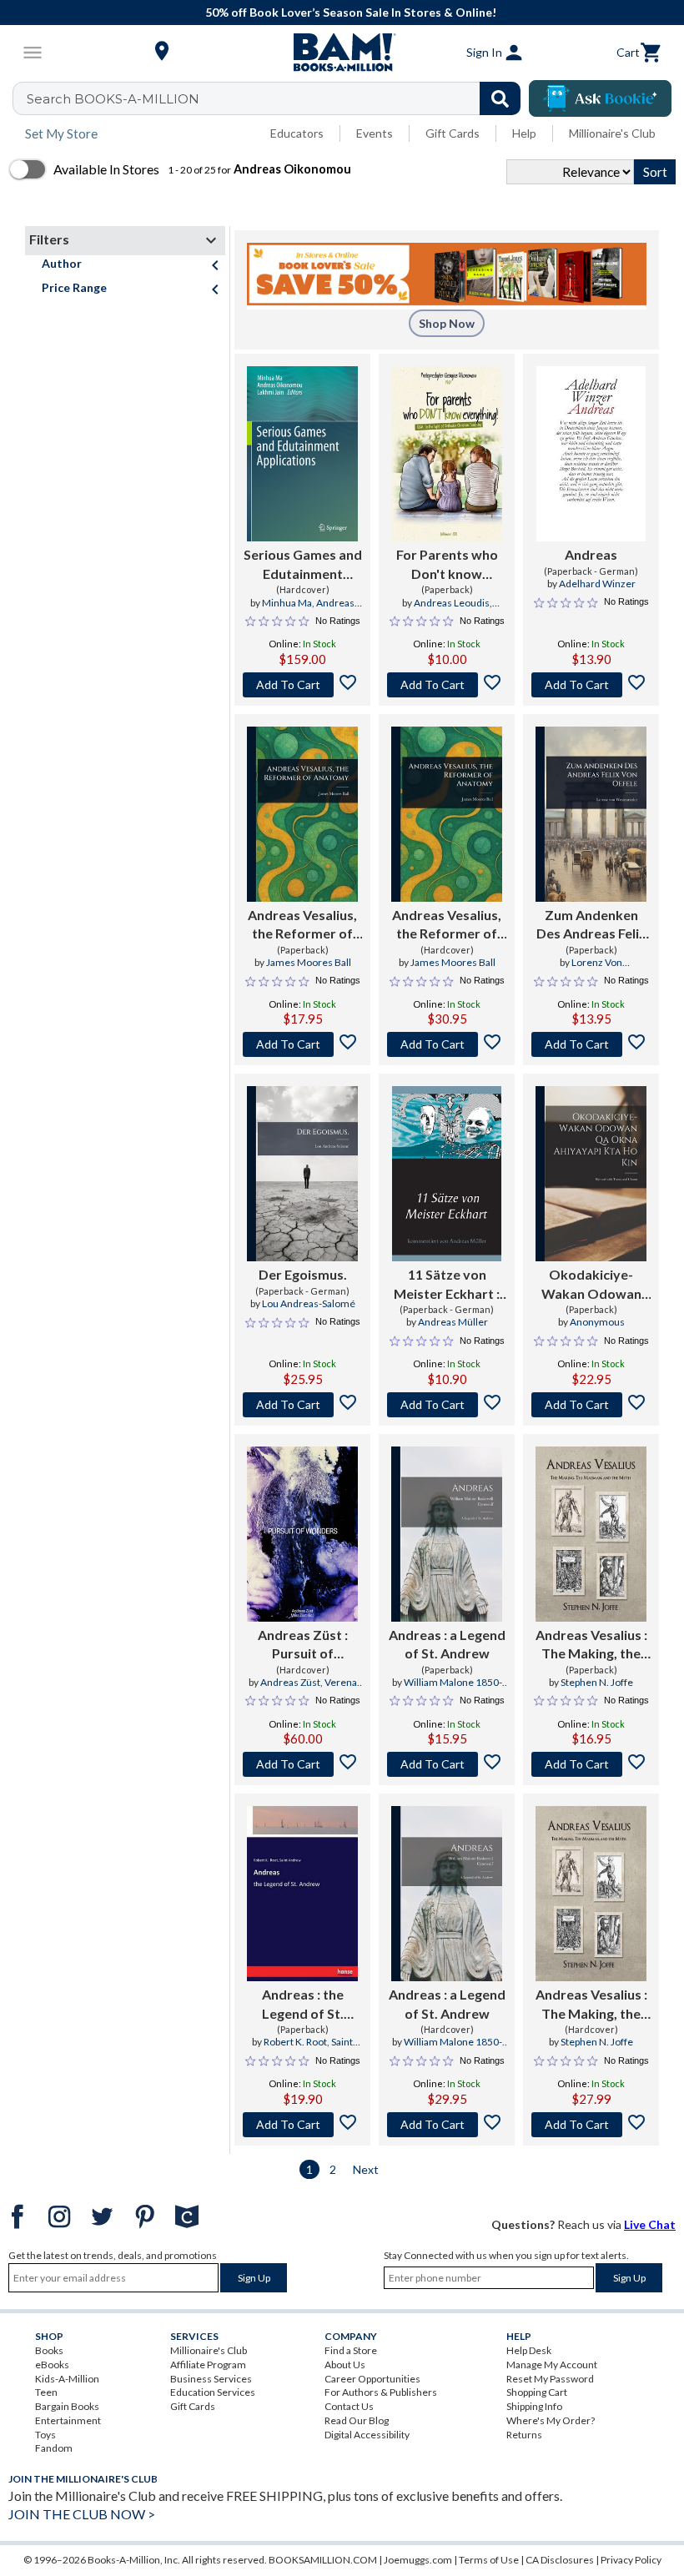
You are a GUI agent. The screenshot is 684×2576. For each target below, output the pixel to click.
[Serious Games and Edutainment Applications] (302, 454)
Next (366, 2169)
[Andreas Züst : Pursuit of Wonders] (302, 1534)
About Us (345, 2365)
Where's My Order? (551, 2420)
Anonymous (597, 1322)
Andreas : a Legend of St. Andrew (447, 1644)
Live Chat (650, 2224)
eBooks (52, 2365)
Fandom (54, 2448)
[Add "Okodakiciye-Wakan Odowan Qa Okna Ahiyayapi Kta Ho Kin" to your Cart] (591, 1405)
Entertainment (68, 2420)
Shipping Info (534, 2406)
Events (375, 133)
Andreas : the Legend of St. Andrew (303, 2005)
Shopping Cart (537, 2392)
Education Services (213, 2392)
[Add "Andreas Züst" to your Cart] (302, 1764)
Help (524, 133)
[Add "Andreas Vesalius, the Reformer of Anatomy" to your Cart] (302, 1044)
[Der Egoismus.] (302, 1174)
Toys (45, 2435)
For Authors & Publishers (381, 2392)
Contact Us (349, 2406)
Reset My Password (550, 2379)
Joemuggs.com (418, 2560)
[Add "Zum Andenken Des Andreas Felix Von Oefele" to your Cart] (591, 1044)
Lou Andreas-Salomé (309, 1303)
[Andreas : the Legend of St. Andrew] (302, 1894)
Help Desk (529, 2350)
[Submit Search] (500, 98)
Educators (297, 133)
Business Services (211, 2379)
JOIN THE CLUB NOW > (82, 2514)
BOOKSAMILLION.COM (323, 2560)
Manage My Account (552, 2365)
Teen (46, 2392)
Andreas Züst (290, 1682)
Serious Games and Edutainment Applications (303, 565)
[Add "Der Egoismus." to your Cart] (302, 1405)
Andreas (591, 554)
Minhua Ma (287, 603)
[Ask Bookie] (600, 98)
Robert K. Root (295, 2042)
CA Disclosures (560, 2560)
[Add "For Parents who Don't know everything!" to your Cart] (447, 685)
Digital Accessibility (367, 2435)
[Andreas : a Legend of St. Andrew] (447, 1534)
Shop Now (447, 323)
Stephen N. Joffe (597, 1682)
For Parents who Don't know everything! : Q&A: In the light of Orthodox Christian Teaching (447, 565)
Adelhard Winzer (597, 584)
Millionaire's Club (612, 133)
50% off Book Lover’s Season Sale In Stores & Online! (351, 12)
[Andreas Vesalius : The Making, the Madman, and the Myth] (591, 1534)
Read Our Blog (357, 2420)
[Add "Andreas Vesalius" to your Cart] (591, 1764)
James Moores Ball (309, 962)
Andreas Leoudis (452, 603)
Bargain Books (67, 2406)
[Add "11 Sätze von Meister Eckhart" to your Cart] (447, 1405)
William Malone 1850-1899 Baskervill (445, 1689)
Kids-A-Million (67, 2379)
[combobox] (277, 98)
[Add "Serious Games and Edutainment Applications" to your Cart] (302, 685)
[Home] (342, 53)
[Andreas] (591, 454)
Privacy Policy (631, 2560)
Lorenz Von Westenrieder (591, 969)
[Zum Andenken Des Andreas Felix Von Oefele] (591, 814)
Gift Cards (453, 133)
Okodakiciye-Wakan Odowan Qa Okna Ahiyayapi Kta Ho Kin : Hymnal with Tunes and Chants (591, 1285)
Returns (524, 2435)
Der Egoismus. (303, 1274)
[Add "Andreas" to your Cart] (591, 685)
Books (49, 2350)
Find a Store (351, 2350)
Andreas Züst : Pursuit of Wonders (303, 1645)
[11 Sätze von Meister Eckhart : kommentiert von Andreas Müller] (447, 1174)
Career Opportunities (372, 2379)
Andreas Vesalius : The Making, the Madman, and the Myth (591, 1645)
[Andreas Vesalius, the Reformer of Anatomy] (302, 814)
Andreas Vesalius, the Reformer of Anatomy (302, 925)
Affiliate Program (208, 2365)
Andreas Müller (453, 1322)
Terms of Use (489, 2560)
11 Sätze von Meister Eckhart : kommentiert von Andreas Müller (447, 1285)
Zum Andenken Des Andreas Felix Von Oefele (591, 925)
